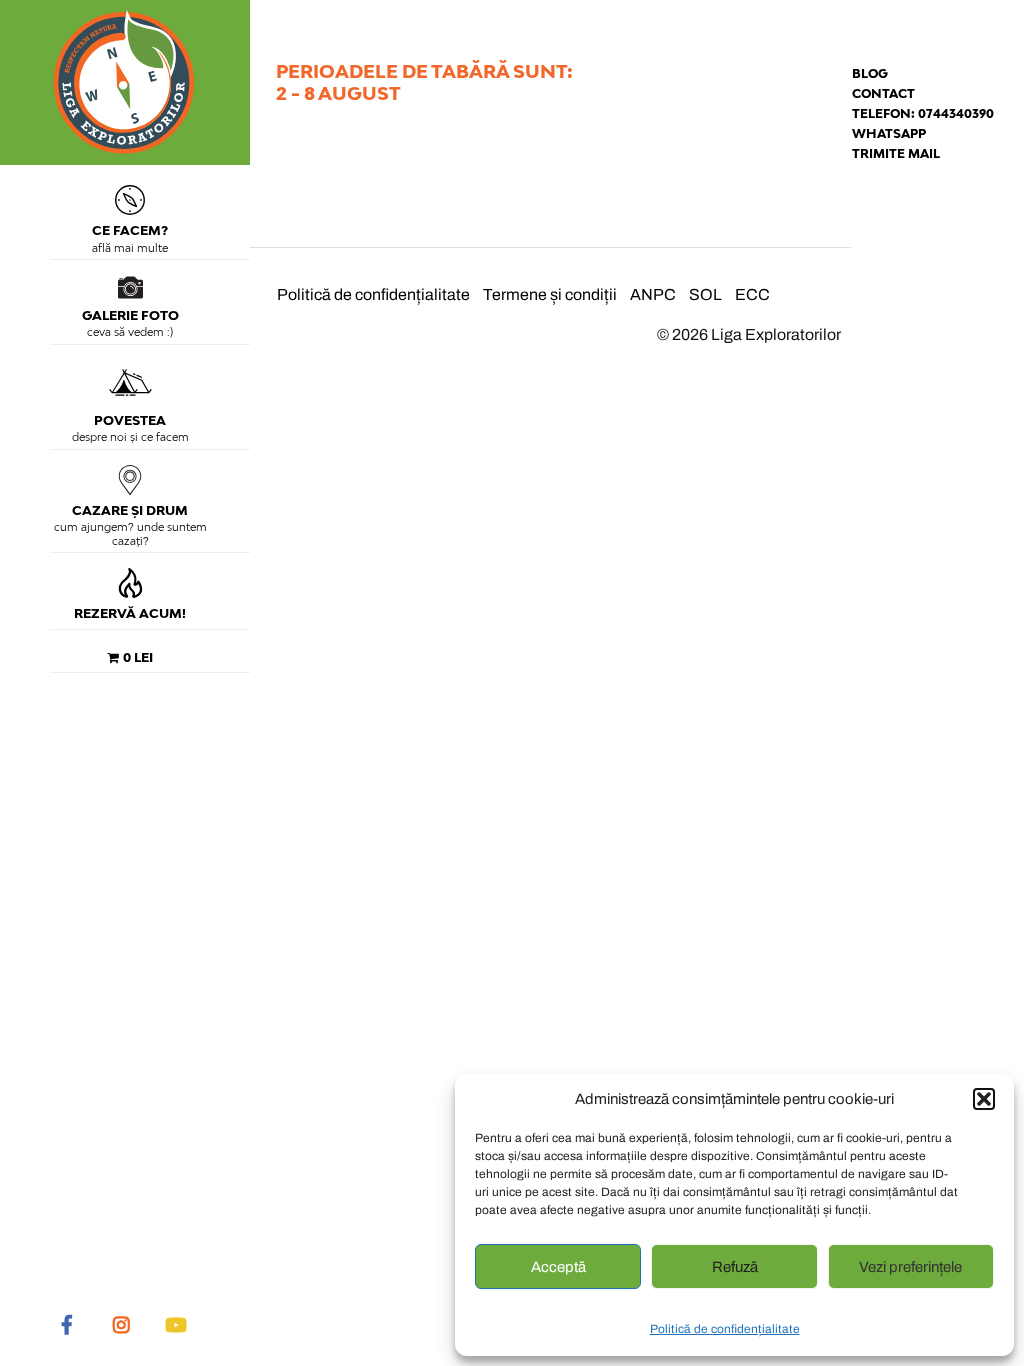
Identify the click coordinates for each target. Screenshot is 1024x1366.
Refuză (735, 1267)
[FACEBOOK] (67, 1324)
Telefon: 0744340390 (923, 113)
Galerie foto (130, 315)
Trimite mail (896, 153)
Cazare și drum (130, 510)
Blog (870, 73)
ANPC (653, 294)
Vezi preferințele (910, 1267)
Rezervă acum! (130, 613)
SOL (705, 294)
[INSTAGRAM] (121, 1324)
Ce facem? (130, 230)
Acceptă (558, 1267)
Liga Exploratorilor (776, 334)
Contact (883, 93)
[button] (984, 1099)
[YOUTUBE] (175, 1324)
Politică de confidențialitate (725, 1329)
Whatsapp (889, 133)
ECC (752, 294)
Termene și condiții (550, 294)
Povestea (130, 420)
